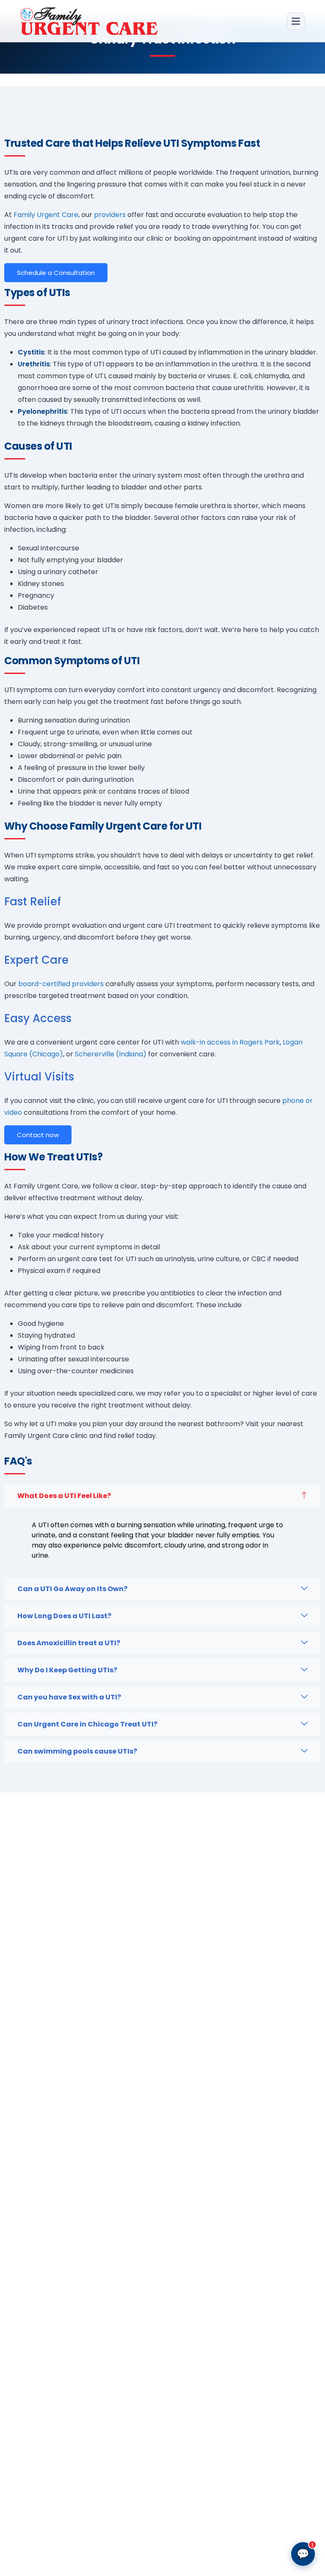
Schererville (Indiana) (111, 1054)
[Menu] (296, 21)
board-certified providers (61, 984)
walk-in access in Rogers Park (230, 1042)
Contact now (38, 1135)
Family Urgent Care (46, 215)
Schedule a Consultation (56, 273)
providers (110, 215)
